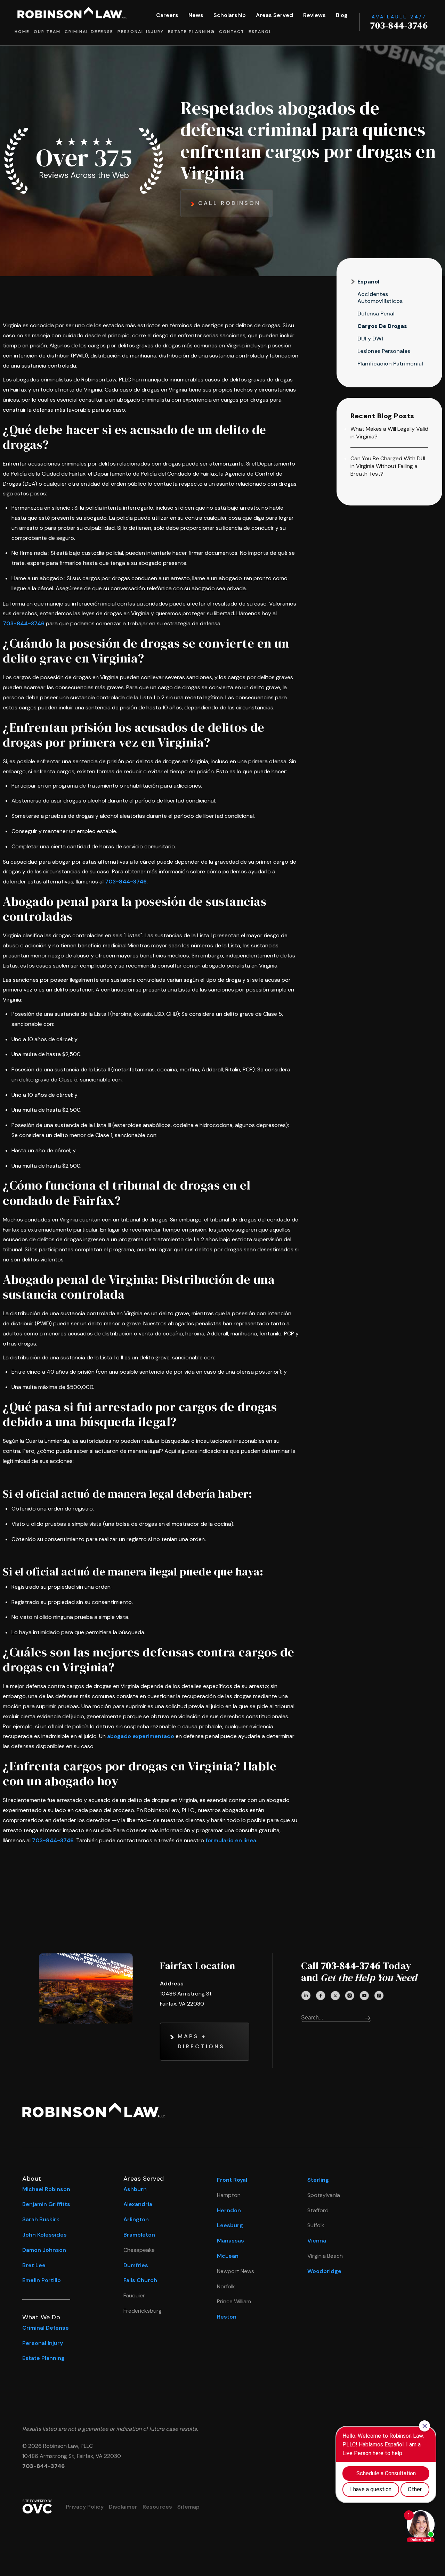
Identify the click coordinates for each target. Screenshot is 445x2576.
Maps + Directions (201, 2041)
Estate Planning (191, 32)
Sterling (318, 2180)
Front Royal (232, 2180)
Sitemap (188, 2507)
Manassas (230, 2241)
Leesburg (230, 2225)
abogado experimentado (141, 1736)
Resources (157, 2507)
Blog (342, 15)
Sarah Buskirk (41, 2219)
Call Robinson (229, 203)
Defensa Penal (376, 314)
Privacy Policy (85, 2507)
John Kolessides (44, 2235)
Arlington (136, 2219)
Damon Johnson (44, 2250)
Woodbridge (324, 2271)
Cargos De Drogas (382, 326)
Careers (167, 15)
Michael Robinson (46, 2189)
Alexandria (138, 2204)
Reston (227, 2317)
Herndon (229, 2210)
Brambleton (139, 2235)
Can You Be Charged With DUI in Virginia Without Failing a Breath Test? (388, 466)
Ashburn (135, 2189)
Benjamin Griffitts (46, 2204)
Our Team (47, 32)
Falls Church (140, 2280)
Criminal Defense (89, 32)
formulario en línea (231, 1840)
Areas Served (274, 15)
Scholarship (230, 15)
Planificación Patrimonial (390, 364)
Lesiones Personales (384, 351)
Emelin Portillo (42, 2280)
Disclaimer (123, 2507)
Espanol (260, 32)
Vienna (317, 2241)
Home (22, 32)
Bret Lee (34, 2265)
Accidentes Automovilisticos (380, 298)
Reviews (314, 15)
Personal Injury (141, 32)
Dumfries (136, 2265)
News (196, 15)
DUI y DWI (370, 339)
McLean (228, 2256)
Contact (232, 32)
